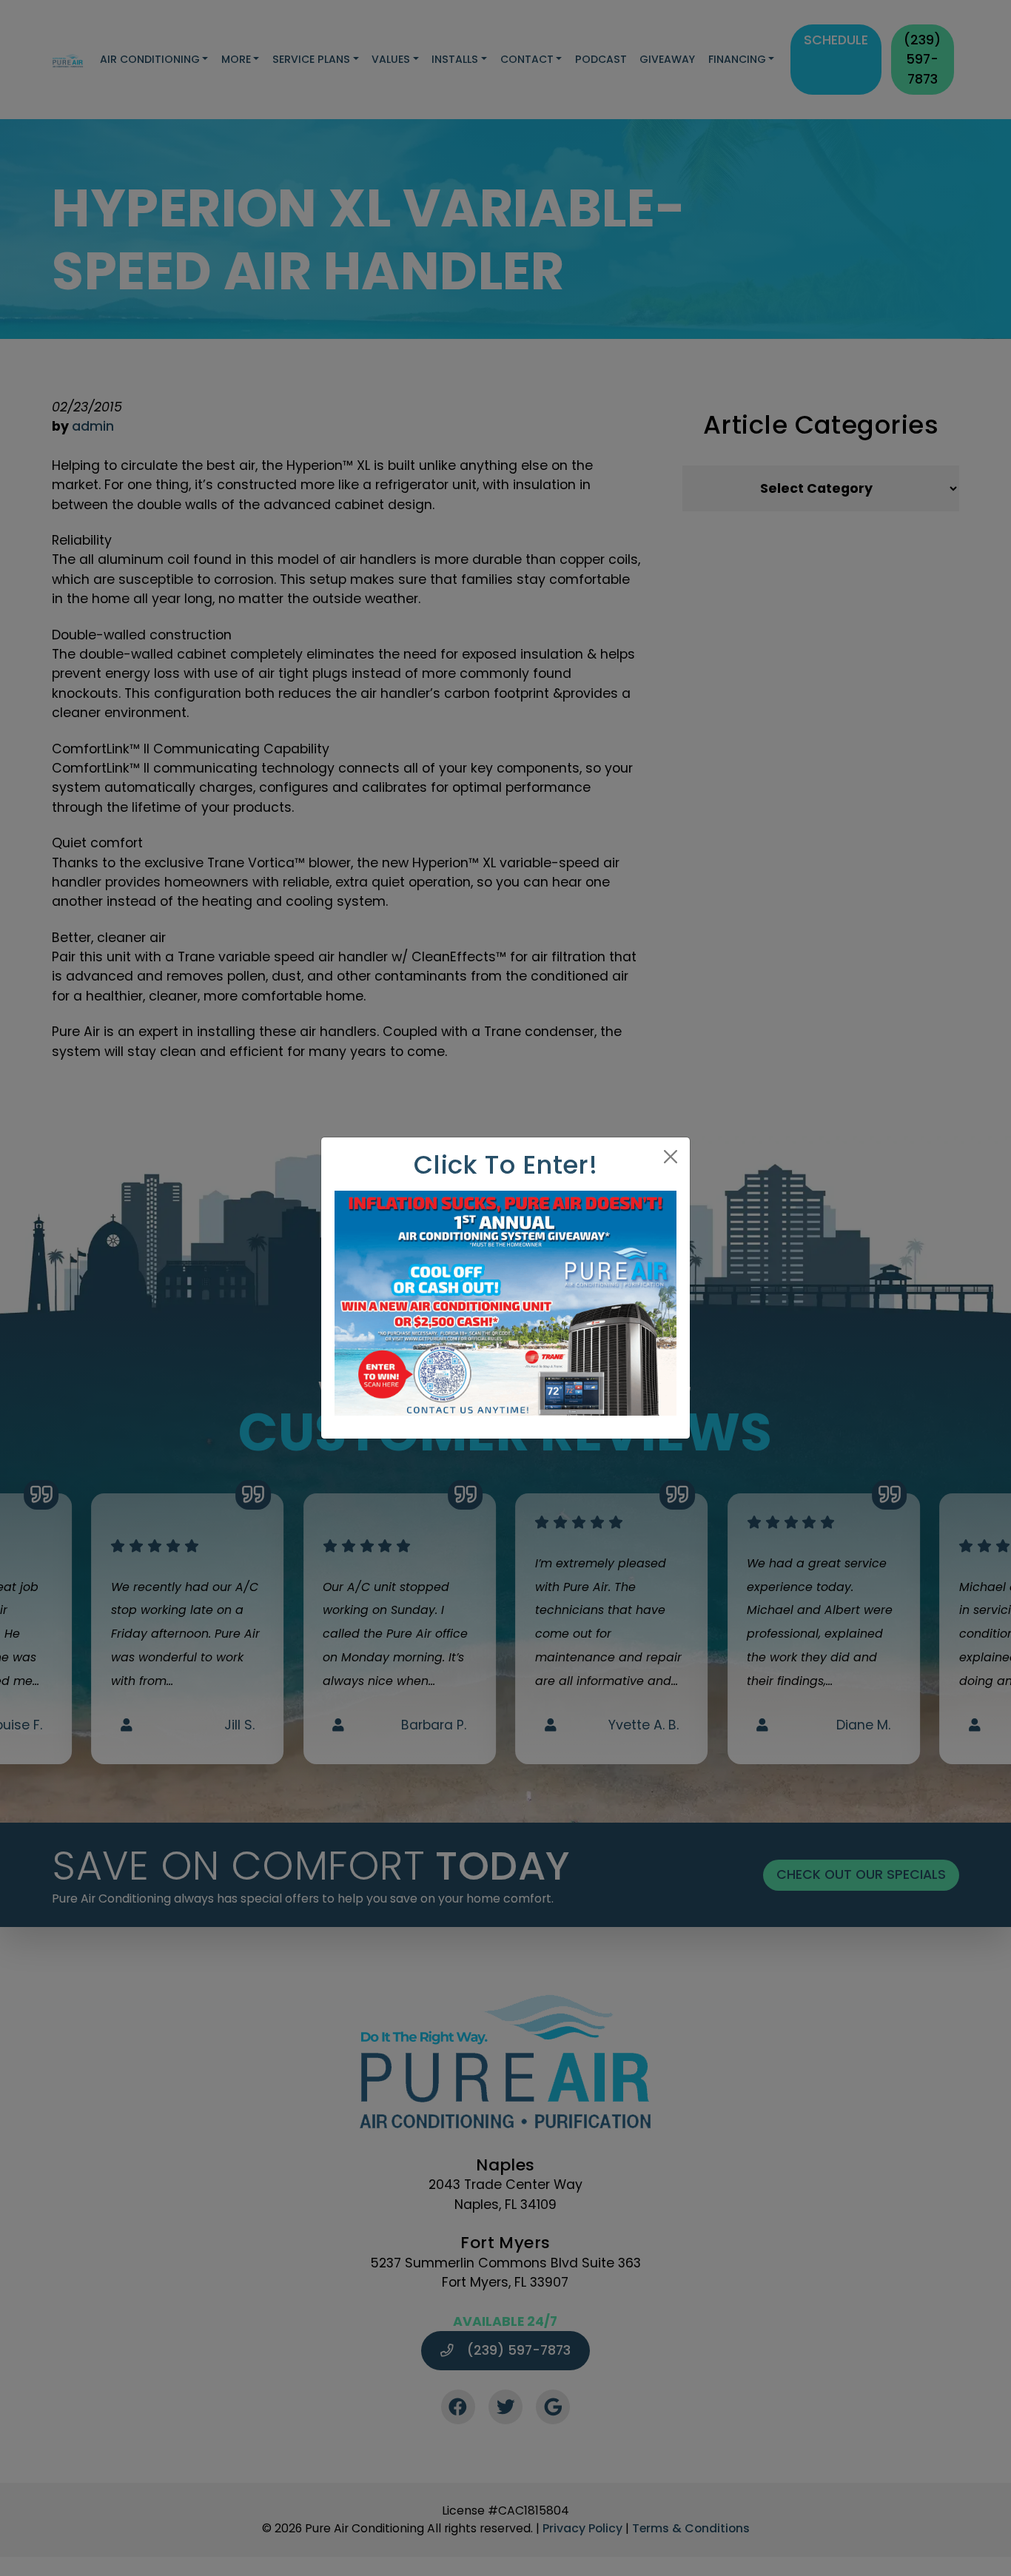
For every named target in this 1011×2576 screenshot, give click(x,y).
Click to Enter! (506, 1165)
